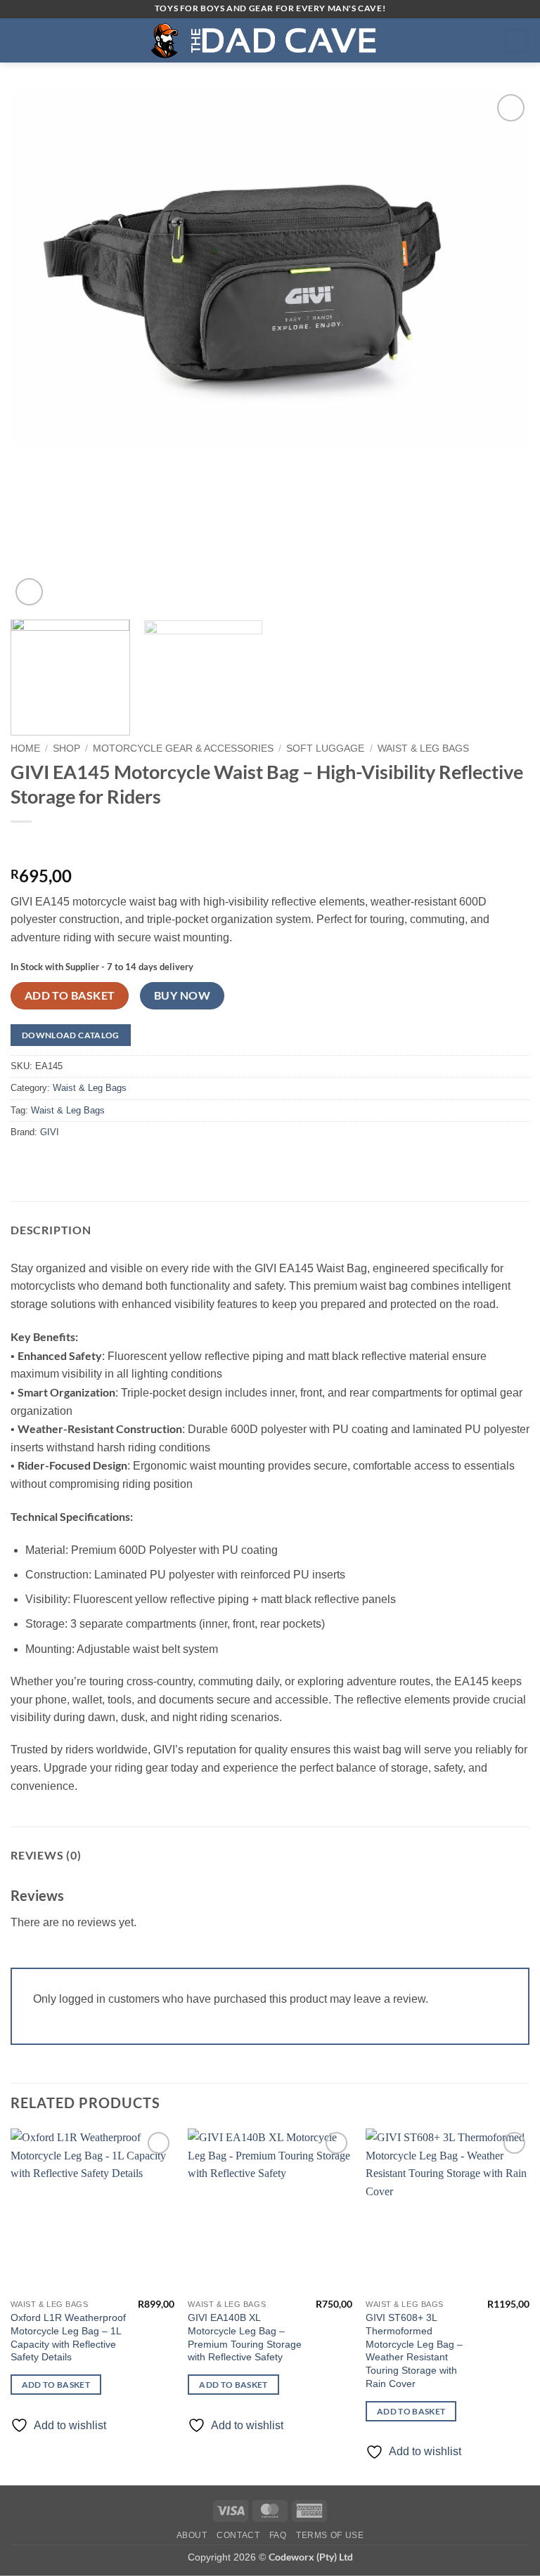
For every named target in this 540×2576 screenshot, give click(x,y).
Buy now (182, 995)
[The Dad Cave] (270, 40)
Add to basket (70, 995)
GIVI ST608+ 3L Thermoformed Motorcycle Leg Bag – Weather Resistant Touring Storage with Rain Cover (414, 2351)
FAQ (278, 2535)
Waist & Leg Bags (423, 748)
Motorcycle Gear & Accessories (183, 748)
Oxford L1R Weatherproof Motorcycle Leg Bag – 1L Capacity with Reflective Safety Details (68, 2337)
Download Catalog (71, 1035)
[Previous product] (51, 845)
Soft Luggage (325, 748)
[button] (19, 40)
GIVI (50, 1132)
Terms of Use (330, 2535)
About (192, 2535)
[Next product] (23, 845)
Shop (66, 748)
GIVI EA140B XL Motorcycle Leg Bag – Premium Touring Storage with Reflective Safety (245, 2337)
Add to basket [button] (56, 2385)
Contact (238, 2535)
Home (25, 748)
